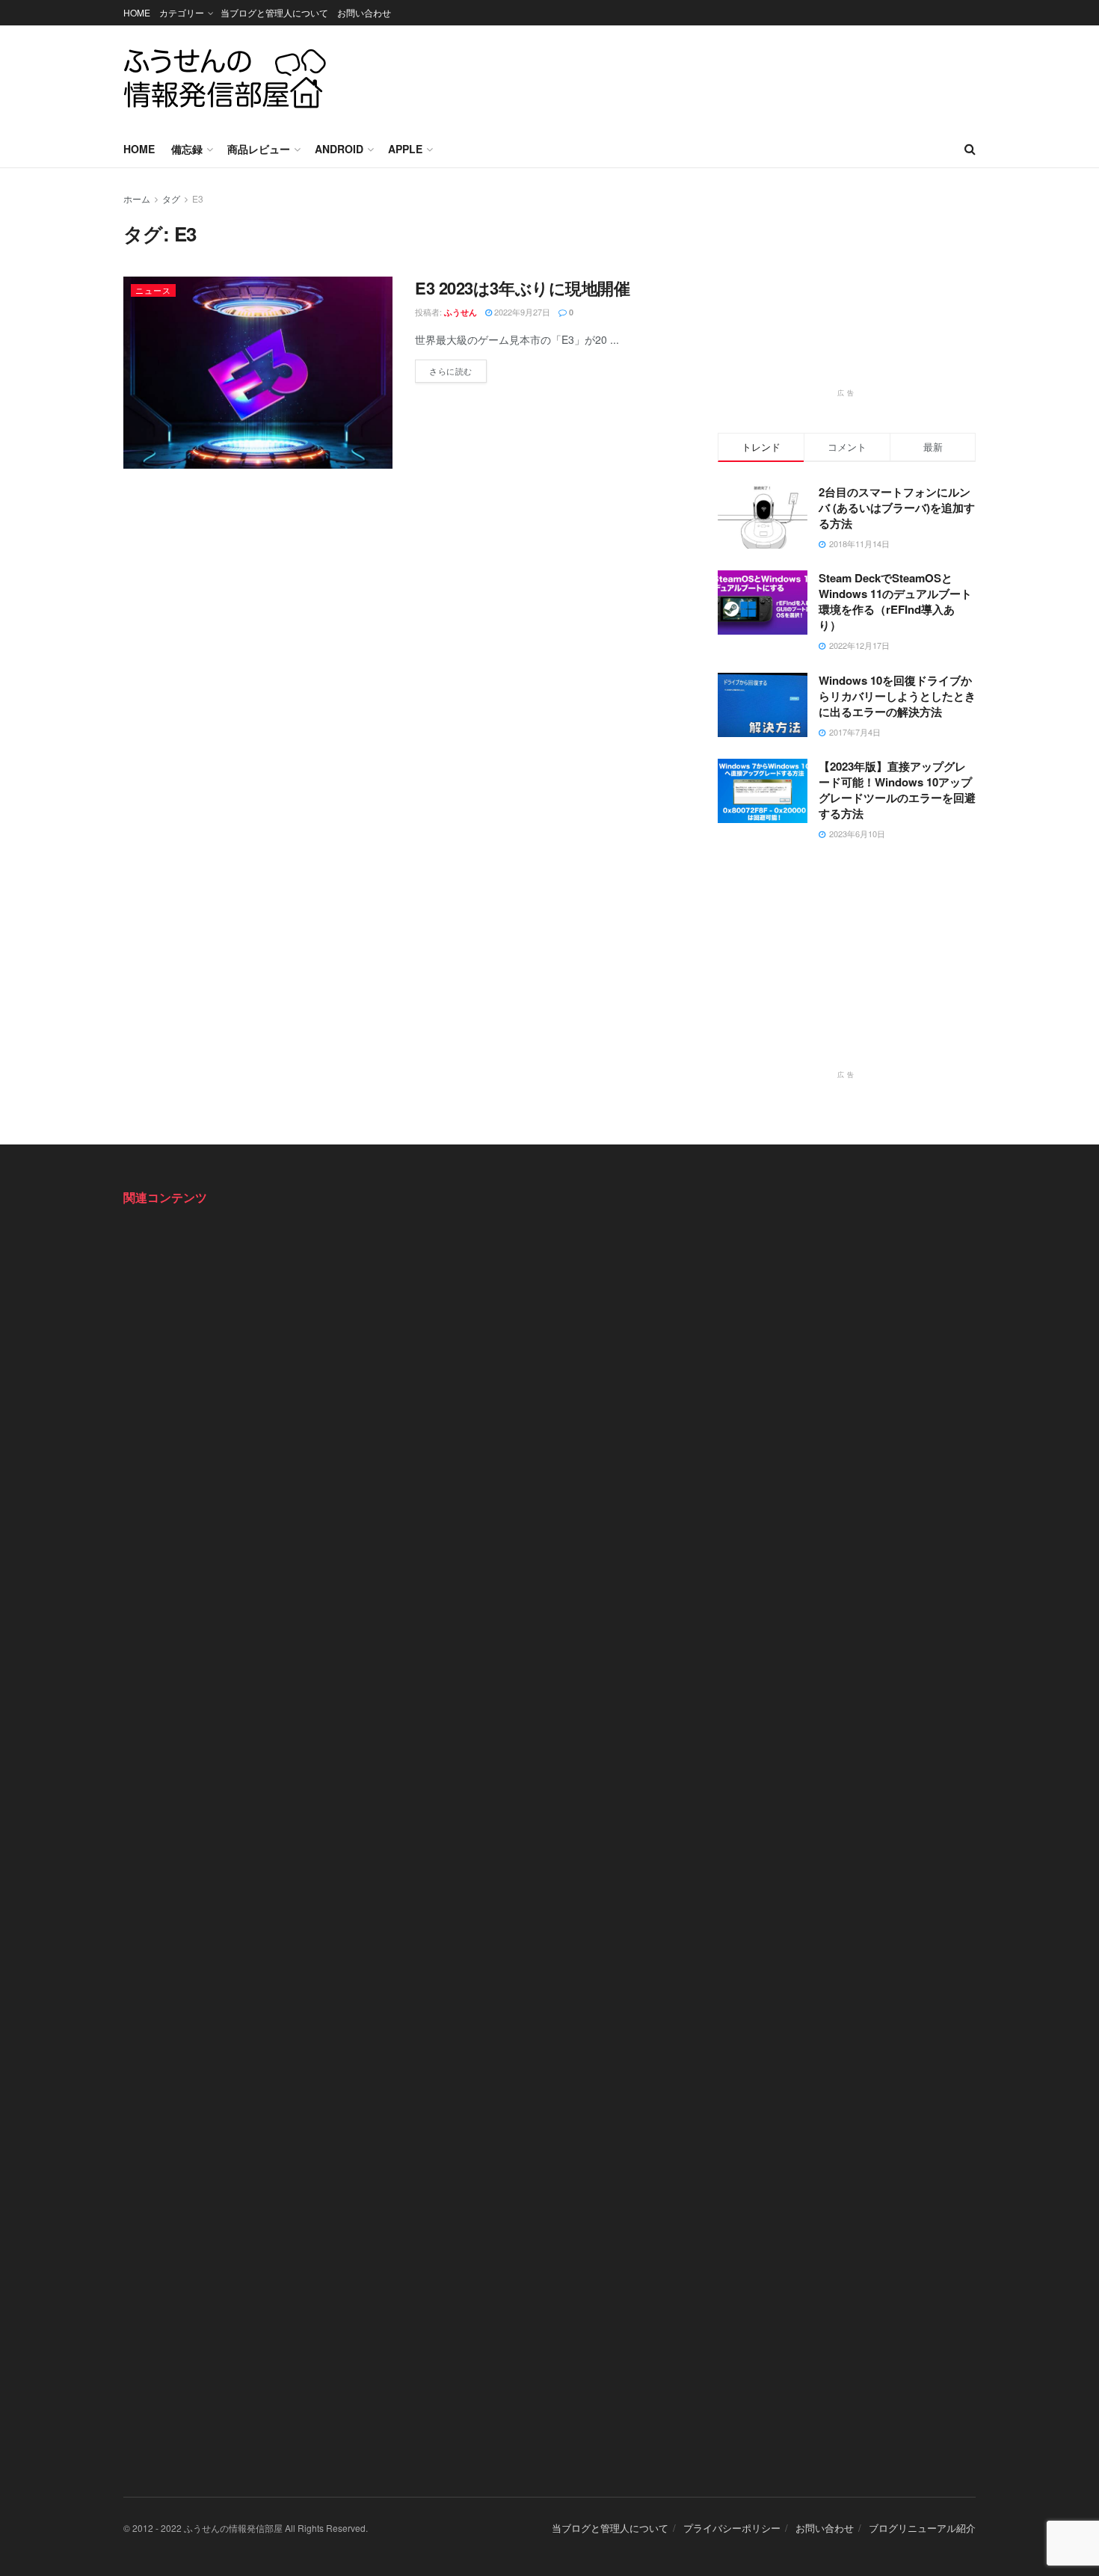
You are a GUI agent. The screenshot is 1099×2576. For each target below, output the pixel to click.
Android (339, 149)
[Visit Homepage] (225, 78)
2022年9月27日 (521, 312)
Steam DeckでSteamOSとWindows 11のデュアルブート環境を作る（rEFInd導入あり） (895, 601)
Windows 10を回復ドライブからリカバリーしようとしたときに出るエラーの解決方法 (897, 696)
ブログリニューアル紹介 (922, 2528)
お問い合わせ (364, 12)
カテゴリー (182, 12)
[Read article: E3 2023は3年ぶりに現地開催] (258, 373)
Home (139, 149)
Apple (405, 149)
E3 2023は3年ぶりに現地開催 (523, 288)
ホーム (137, 198)
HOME (137, 12)
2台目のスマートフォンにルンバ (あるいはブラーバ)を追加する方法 (897, 508)
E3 (198, 198)
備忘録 (187, 149)
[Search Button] (970, 149)
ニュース (153, 290)
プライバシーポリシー (732, 2528)
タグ (171, 198)
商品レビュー (259, 149)
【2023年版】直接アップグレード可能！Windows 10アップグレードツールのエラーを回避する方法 (897, 790)
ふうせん (461, 312)
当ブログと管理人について (274, 12)
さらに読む (458, 368)
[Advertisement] (704, 76)
